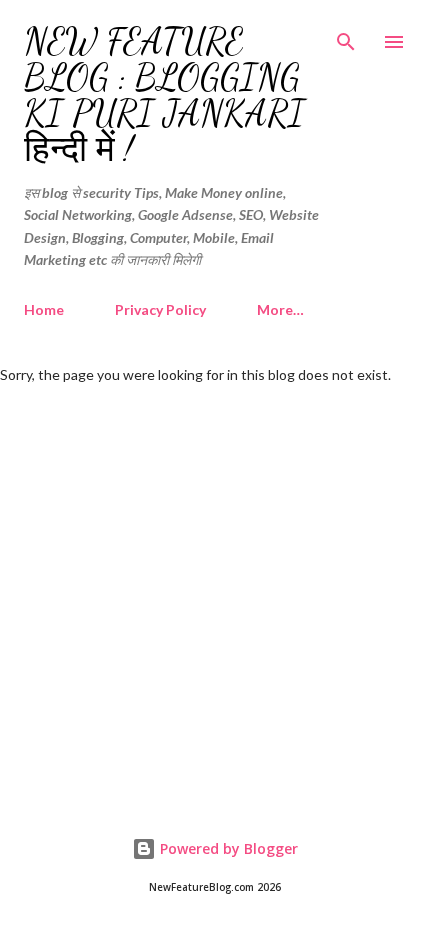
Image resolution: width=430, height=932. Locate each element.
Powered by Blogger (227, 848)
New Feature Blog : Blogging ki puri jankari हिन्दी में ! (164, 95)
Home (44, 309)
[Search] (346, 36)
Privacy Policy (160, 309)
